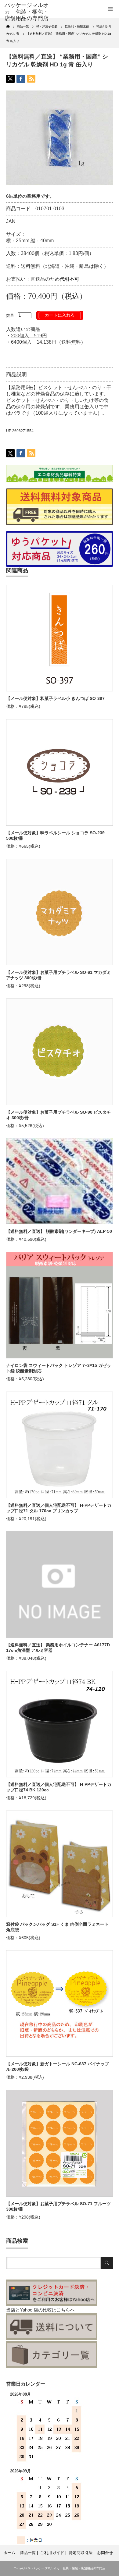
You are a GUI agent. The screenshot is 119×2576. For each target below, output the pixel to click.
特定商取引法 (81, 2553)
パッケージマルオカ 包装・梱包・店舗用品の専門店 (69, 2568)
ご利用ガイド (52, 2553)
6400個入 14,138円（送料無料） (48, 342)
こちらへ (66, 2310)
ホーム (9, 2553)
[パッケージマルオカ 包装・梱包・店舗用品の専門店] (28, 12)
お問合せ (105, 2553)
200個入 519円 (29, 336)
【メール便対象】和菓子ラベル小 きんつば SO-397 (55, 698)
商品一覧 (28, 2553)
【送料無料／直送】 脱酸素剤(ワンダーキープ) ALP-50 (59, 1231)
